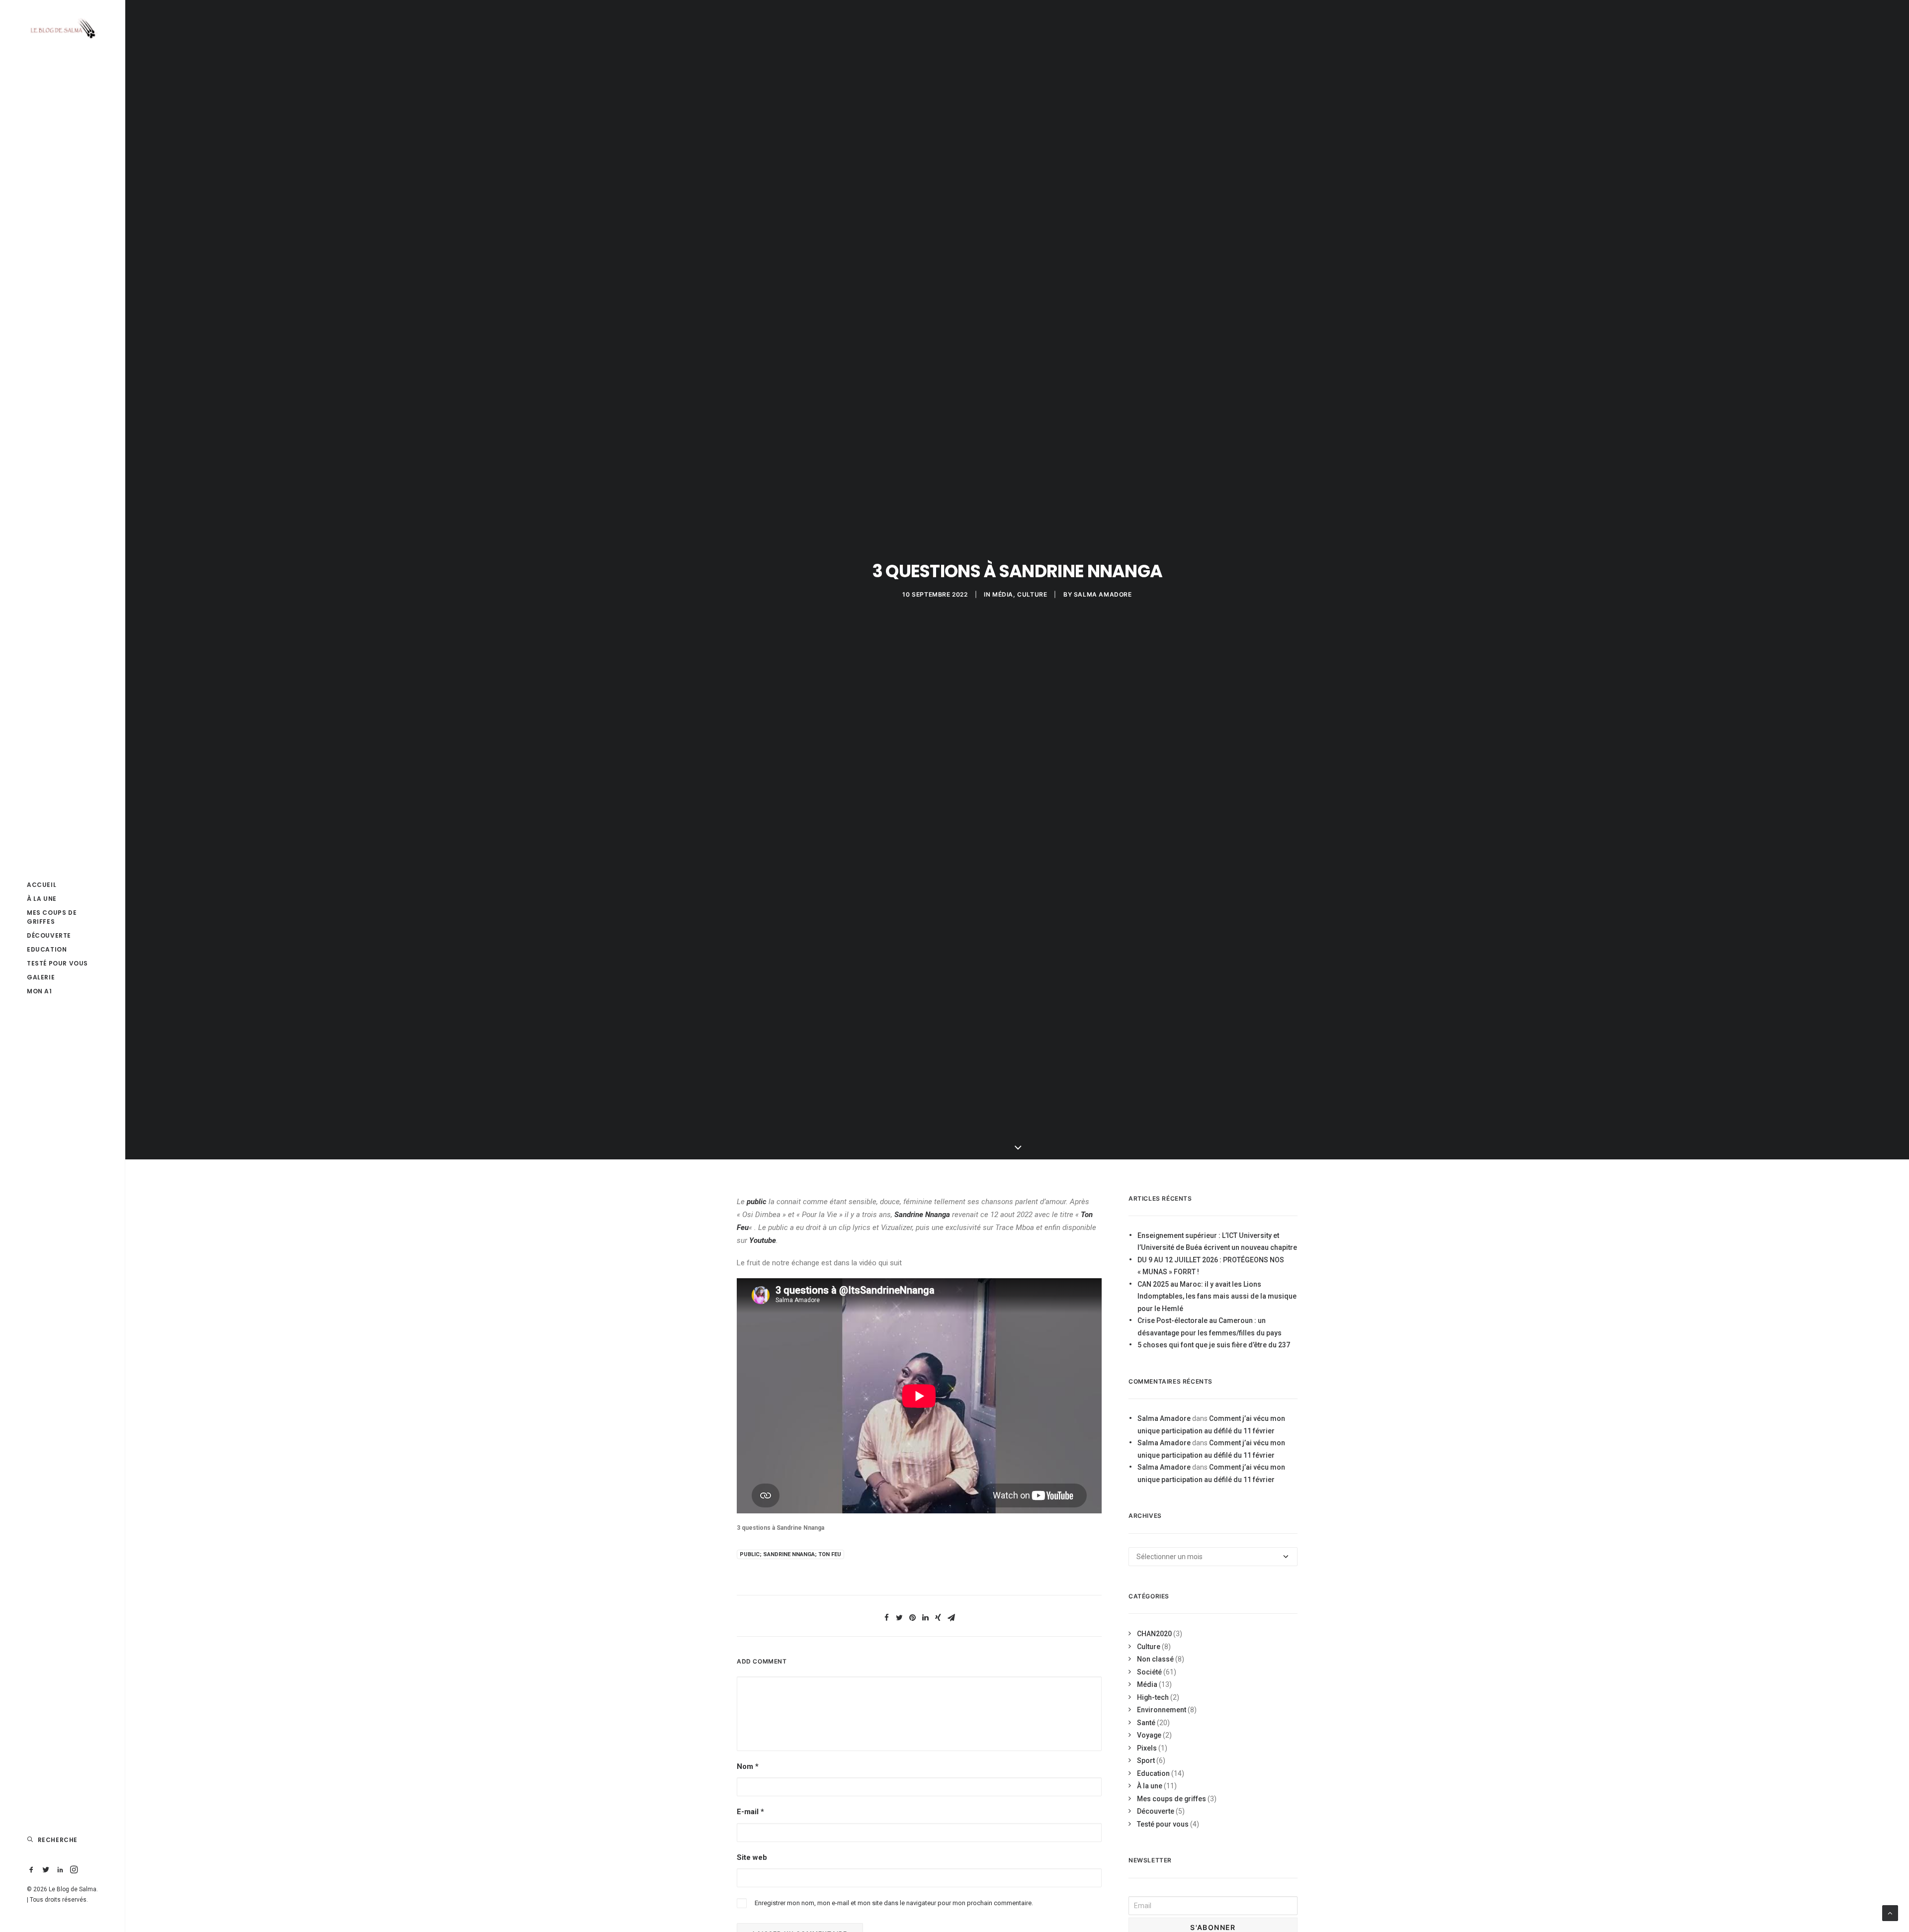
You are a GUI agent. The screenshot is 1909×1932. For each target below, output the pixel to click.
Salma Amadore (1103, 594)
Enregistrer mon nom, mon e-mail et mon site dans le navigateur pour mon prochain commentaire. (894, 1903)
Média (1003, 594)
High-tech (1153, 1697)
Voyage (1149, 1735)
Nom (748, 1766)
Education (47, 949)
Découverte (49, 935)
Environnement (1162, 1710)
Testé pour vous (57, 963)
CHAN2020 (1154, 1634)
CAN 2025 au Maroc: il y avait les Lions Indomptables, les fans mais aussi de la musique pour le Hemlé (1217, 1296)
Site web (752, 1857)
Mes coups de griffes (52, 917)
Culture (1032, 594)
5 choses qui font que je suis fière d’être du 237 (1214, 1345)
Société (1149, 1672)
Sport (1146, 1760)
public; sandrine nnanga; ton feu (790, 1554)
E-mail (750, 1812)
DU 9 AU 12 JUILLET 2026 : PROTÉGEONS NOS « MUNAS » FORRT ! (1211, 1266)
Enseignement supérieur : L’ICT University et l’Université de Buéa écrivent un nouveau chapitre (1217, 1242)
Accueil (42, 885)
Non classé (1155, 1659)
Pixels (1147, 1748)
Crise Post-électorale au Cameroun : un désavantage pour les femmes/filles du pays (1210, 1327)
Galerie (41, 977)
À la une (42, 899)
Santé (1146, 1723)
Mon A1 (40, 991)
